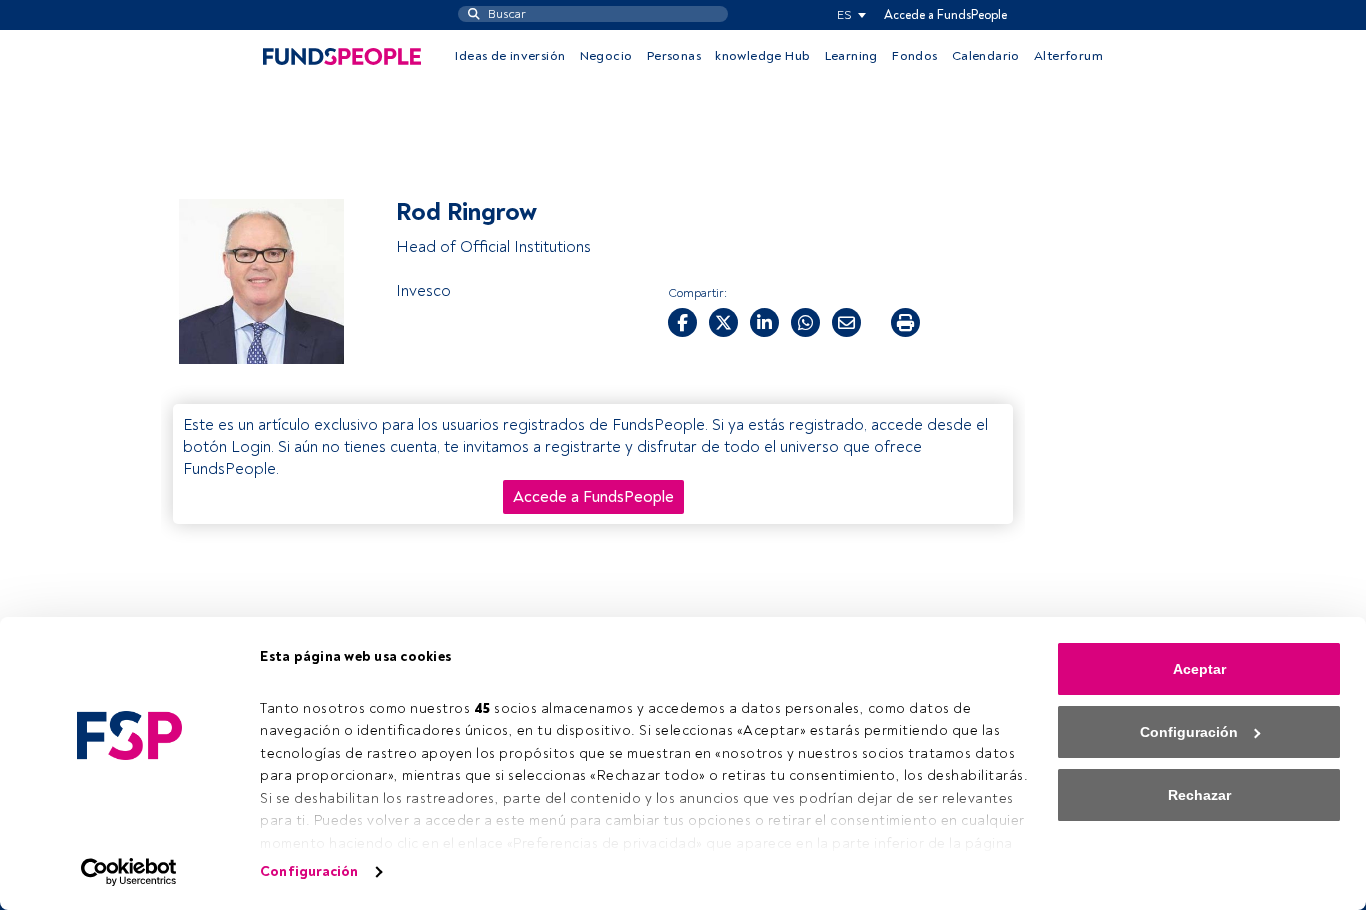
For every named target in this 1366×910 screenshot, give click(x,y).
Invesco (423, 291)
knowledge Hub (762, 56)
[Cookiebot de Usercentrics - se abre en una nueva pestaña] (129, 872)
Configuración (309, 871)
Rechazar (1199, 795)
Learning (851, 56)
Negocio (606, 56)
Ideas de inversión (510, 56)
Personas (674, 56)
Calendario (986, 56)
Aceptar (1199, 669)
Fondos (914, 56)
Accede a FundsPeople (945, 15)
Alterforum (1068, 56)
